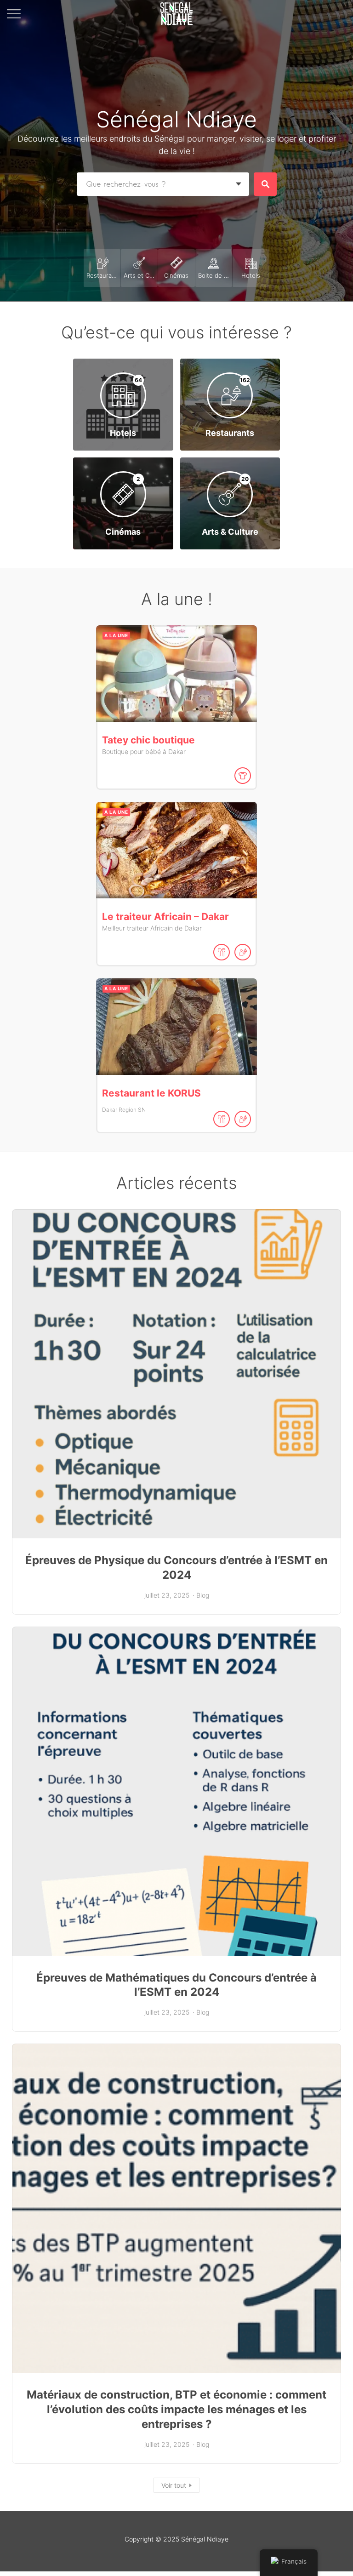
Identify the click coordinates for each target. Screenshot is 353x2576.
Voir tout (174, 2485)
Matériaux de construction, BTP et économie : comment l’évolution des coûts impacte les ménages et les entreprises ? (176, 2409)
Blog (203, 1595)
